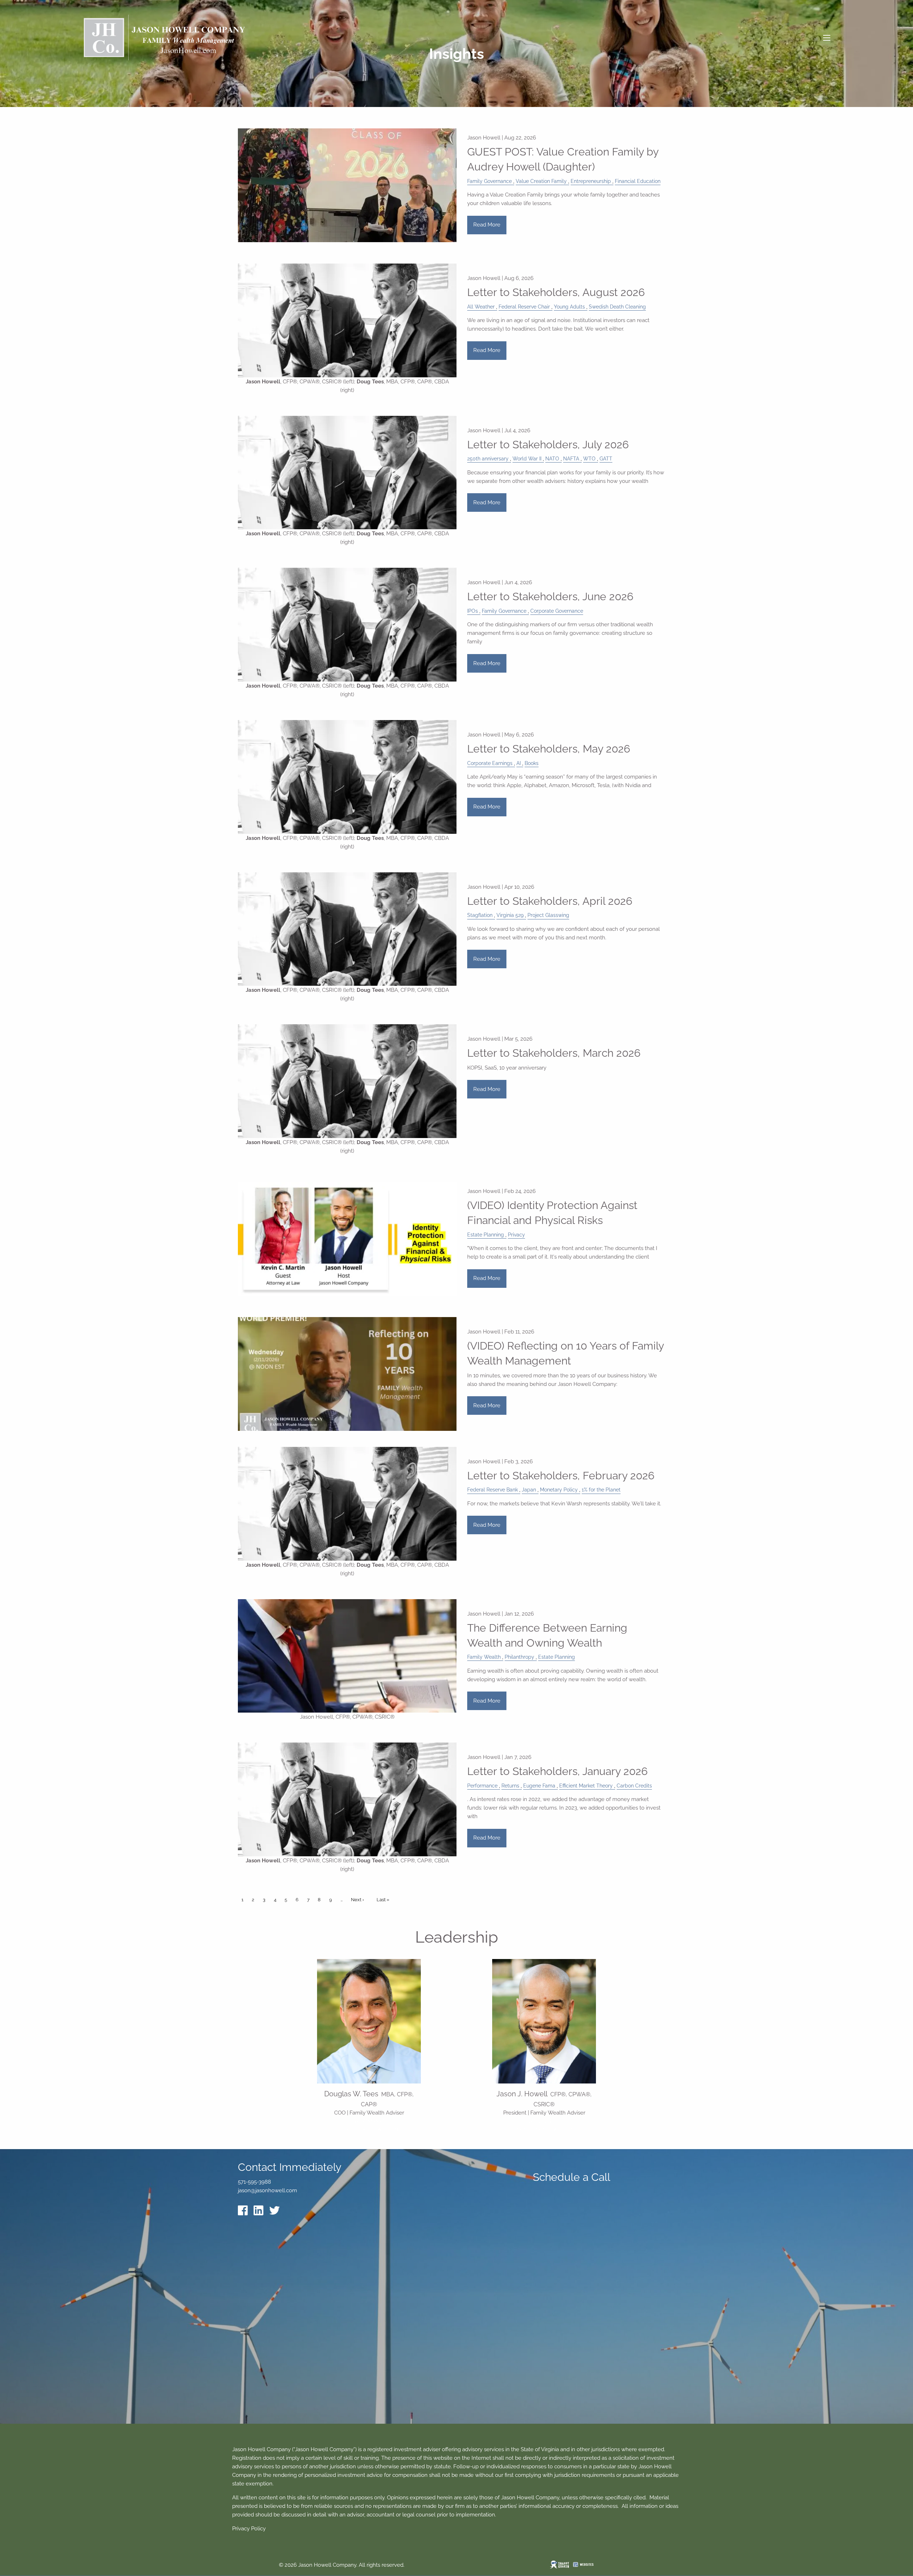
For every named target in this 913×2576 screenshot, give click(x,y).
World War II (527, 459)
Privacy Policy (249, 2529)
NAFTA (571, 459)
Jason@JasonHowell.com (544, 2129)
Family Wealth (484, 1657)
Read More (487, 225)
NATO (552, 459)
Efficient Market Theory (586, 1786)
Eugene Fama (539, 1786)
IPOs (473, 611)
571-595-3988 (544, 2121)
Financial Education (638, 181)
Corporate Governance (557, 611)
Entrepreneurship (591, 181)
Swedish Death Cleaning (617, 307)
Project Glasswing (548, 915)
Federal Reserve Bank (493, 1490)
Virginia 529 (510, 915)
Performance (482, 1786)
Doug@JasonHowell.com (369, 2129)
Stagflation (480, 915)
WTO (589, 459)
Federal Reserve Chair (524, 307)
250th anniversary (488, 459)
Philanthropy (519, 1657)
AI (519, 763)
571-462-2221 (369, 2121)
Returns (510, 1786)
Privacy (516, 1235)
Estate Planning (486, 1235)
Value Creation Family (541, 181)
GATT (606, 459)
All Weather (481, 307)
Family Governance (489, 181)
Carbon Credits (634, 1786)
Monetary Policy (559, 1490)
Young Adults (569, 307)
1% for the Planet (601, 1490)
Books (532, 763)
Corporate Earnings (490, 763)
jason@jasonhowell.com (267, 2190)
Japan (529, 1490)
